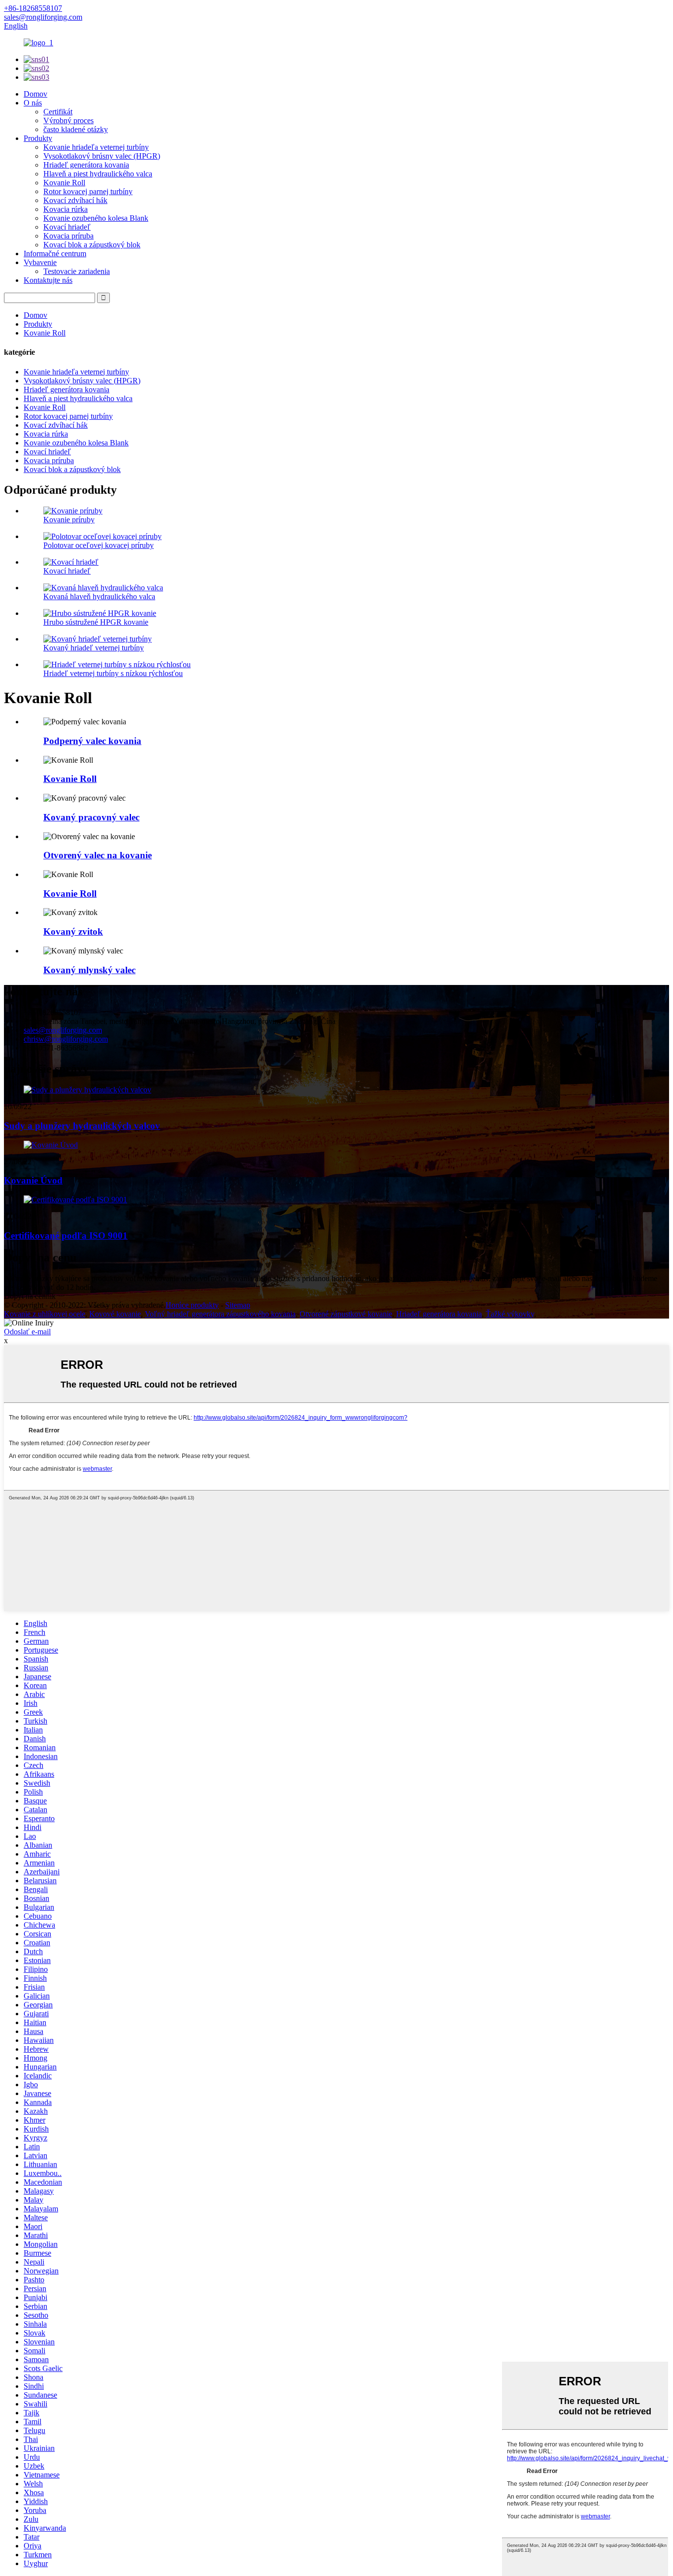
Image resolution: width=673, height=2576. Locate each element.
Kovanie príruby (69, 520)
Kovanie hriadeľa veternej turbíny (96, 147)
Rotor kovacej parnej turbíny (88, 191)
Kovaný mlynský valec (89, 970)
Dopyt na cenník (30, 1296)
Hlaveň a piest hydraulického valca (98, 174)
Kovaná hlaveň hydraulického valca (99, 596)
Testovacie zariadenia (77, 271)
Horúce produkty (192, 1305)
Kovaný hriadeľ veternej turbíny (94, 648)
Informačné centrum (55, 254)
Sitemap (238, 1305)
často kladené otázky (76, 129)
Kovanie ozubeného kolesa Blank (96, 218)
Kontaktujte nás (48, 280)
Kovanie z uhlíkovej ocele (45, 1314)
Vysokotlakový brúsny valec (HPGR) (102, 156)
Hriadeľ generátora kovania (86, 165)
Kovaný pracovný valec (91, 817)
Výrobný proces (68, 120)
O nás (33, 103)
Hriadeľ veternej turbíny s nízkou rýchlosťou (113, 673)
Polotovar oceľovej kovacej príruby (99, 545)
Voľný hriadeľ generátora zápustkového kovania (220, 1314)
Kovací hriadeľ (67, 227)
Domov (35, 94)
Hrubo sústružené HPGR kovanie (96, 622)
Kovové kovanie (115, 1314)
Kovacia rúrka (66, 209)
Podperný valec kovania (92, 741)
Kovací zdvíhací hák (75, 200)
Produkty (38, 138)
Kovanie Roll (64, 183)
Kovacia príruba (68, 236)
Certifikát (58, 112)
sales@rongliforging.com (63, 1030)
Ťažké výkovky (510, 1314)
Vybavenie (40, 262)
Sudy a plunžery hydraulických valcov (82, 1126)
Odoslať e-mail (27, 1332)
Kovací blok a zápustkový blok (92, 245)
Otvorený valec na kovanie (98, 855)
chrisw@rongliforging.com (66, 1039)
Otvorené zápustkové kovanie (346, 1314)
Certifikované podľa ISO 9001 (66, 1236)
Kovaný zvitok (73, 932)
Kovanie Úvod (33, 1180)
